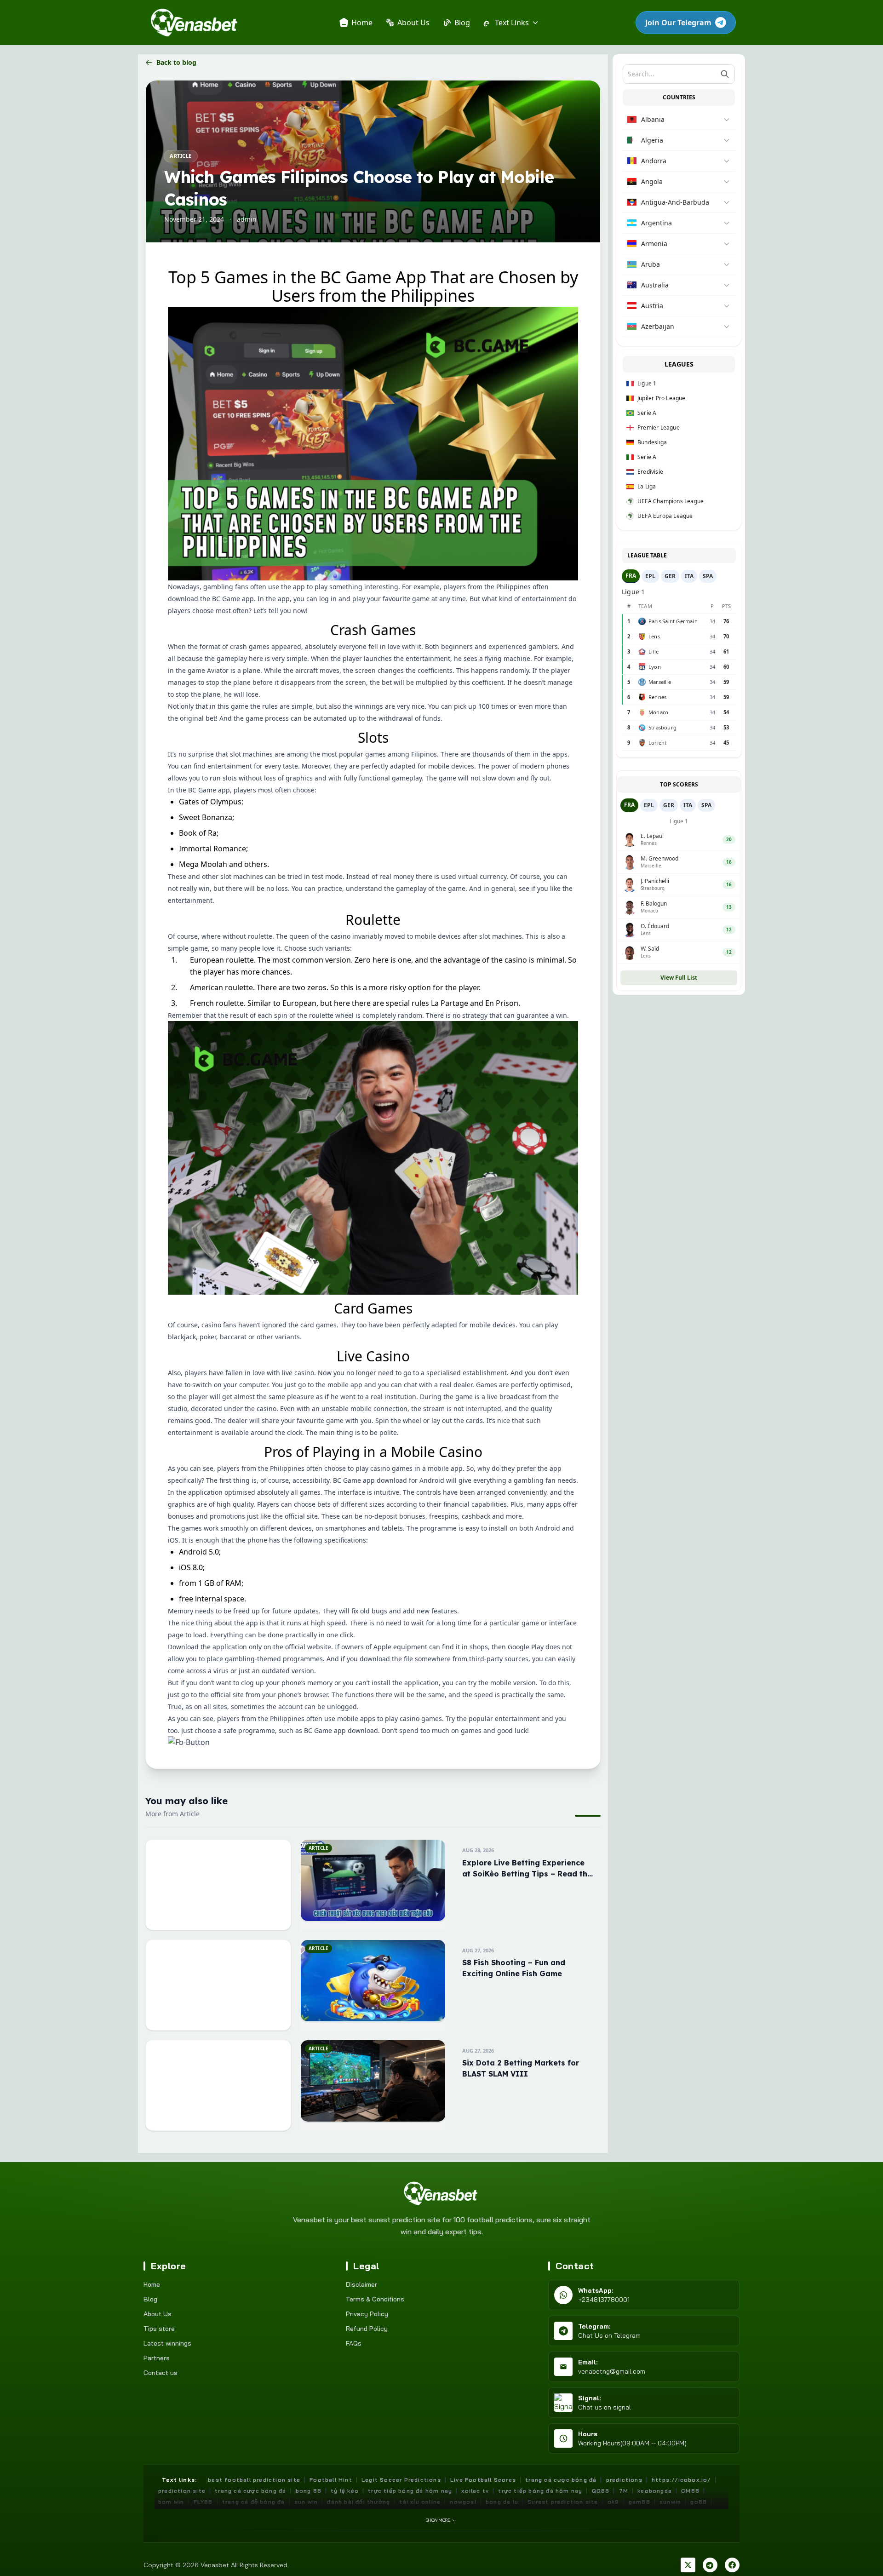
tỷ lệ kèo (345, 2491)
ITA (689, 576)
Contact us (161, 2373)
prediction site (182, 2491)
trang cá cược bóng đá (250, 2491)
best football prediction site (254, 2480)
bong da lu (502, 2502)
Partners (157, 2358)
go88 (699, 2502)
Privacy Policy (367, 2314)
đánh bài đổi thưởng (358, 2502)
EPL (650, 576)
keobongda (655, 2491)
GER (670, 576)
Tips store (159, 2329)
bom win (171, 2502)
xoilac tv (475, 2491)
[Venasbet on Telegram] (710, 2565)
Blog (150, 2299)
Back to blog (176, 62)
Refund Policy (367, 2329)
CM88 (690, 2491)
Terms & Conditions (375, 2299)
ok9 (614, 2502)
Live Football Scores (483, 2480)
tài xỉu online (420, 2502)
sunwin (670, 2502)
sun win (306, 2502)
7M (624, 2491)
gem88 (639, 2502)
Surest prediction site (563, 2502)
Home (152, 2284)
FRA (631, 576)
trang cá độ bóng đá (254, 2502)
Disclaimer (361, 2284)
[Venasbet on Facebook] (732, 2565)
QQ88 (601, 2491)
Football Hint (331, 2480)
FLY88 (203, 2502)
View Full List (679, 978)
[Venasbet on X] (688, 2565)
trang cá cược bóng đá (561, 2480)
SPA (708, 576)
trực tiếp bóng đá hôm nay (410, 2491)
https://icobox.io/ (681, 2480)
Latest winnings (167, 2343)
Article (181, 156)
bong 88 (309, 2491)
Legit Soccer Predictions (401, 2480)
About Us (158, 2314)
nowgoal (463, 2502)
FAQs (354, 2343)
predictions (624, 2480)
